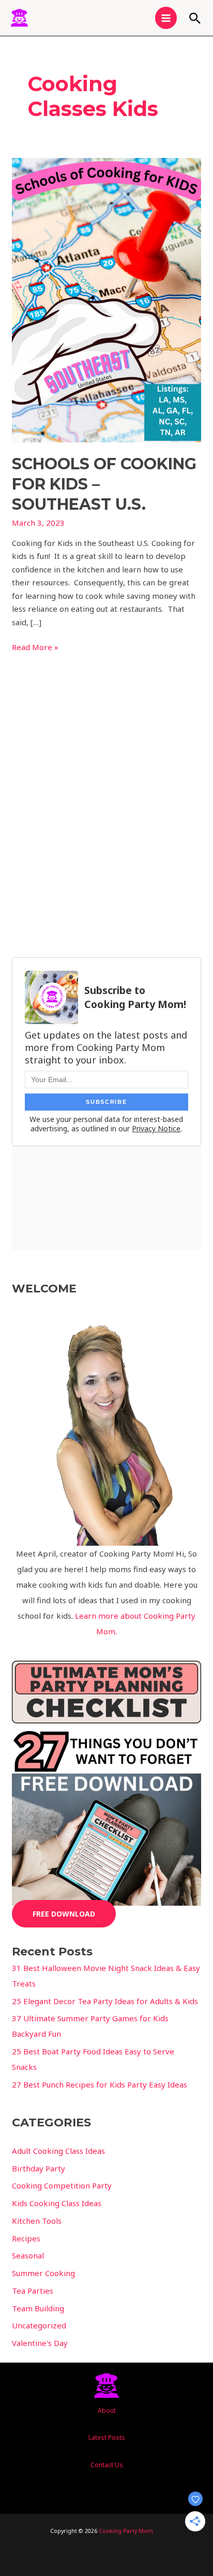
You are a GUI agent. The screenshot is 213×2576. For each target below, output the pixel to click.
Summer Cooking (43, 2273)
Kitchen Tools (37, 2221)
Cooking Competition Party (62, 2185)
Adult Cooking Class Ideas (58, 2151)
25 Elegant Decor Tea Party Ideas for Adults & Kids (105, 2001)
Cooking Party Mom (126, 2531)
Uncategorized (39, 2325)
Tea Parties (33, 2291)
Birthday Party (39, 2168)
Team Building (38, 2308)
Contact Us (107, 2465)
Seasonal (28, 2255)
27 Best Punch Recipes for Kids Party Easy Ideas (100, 2084)
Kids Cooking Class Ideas (57, 2203)
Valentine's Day (40, 2343)
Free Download (64, 1914)
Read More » (35, 646)
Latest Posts (107, 2437)
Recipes (26, 2238)
